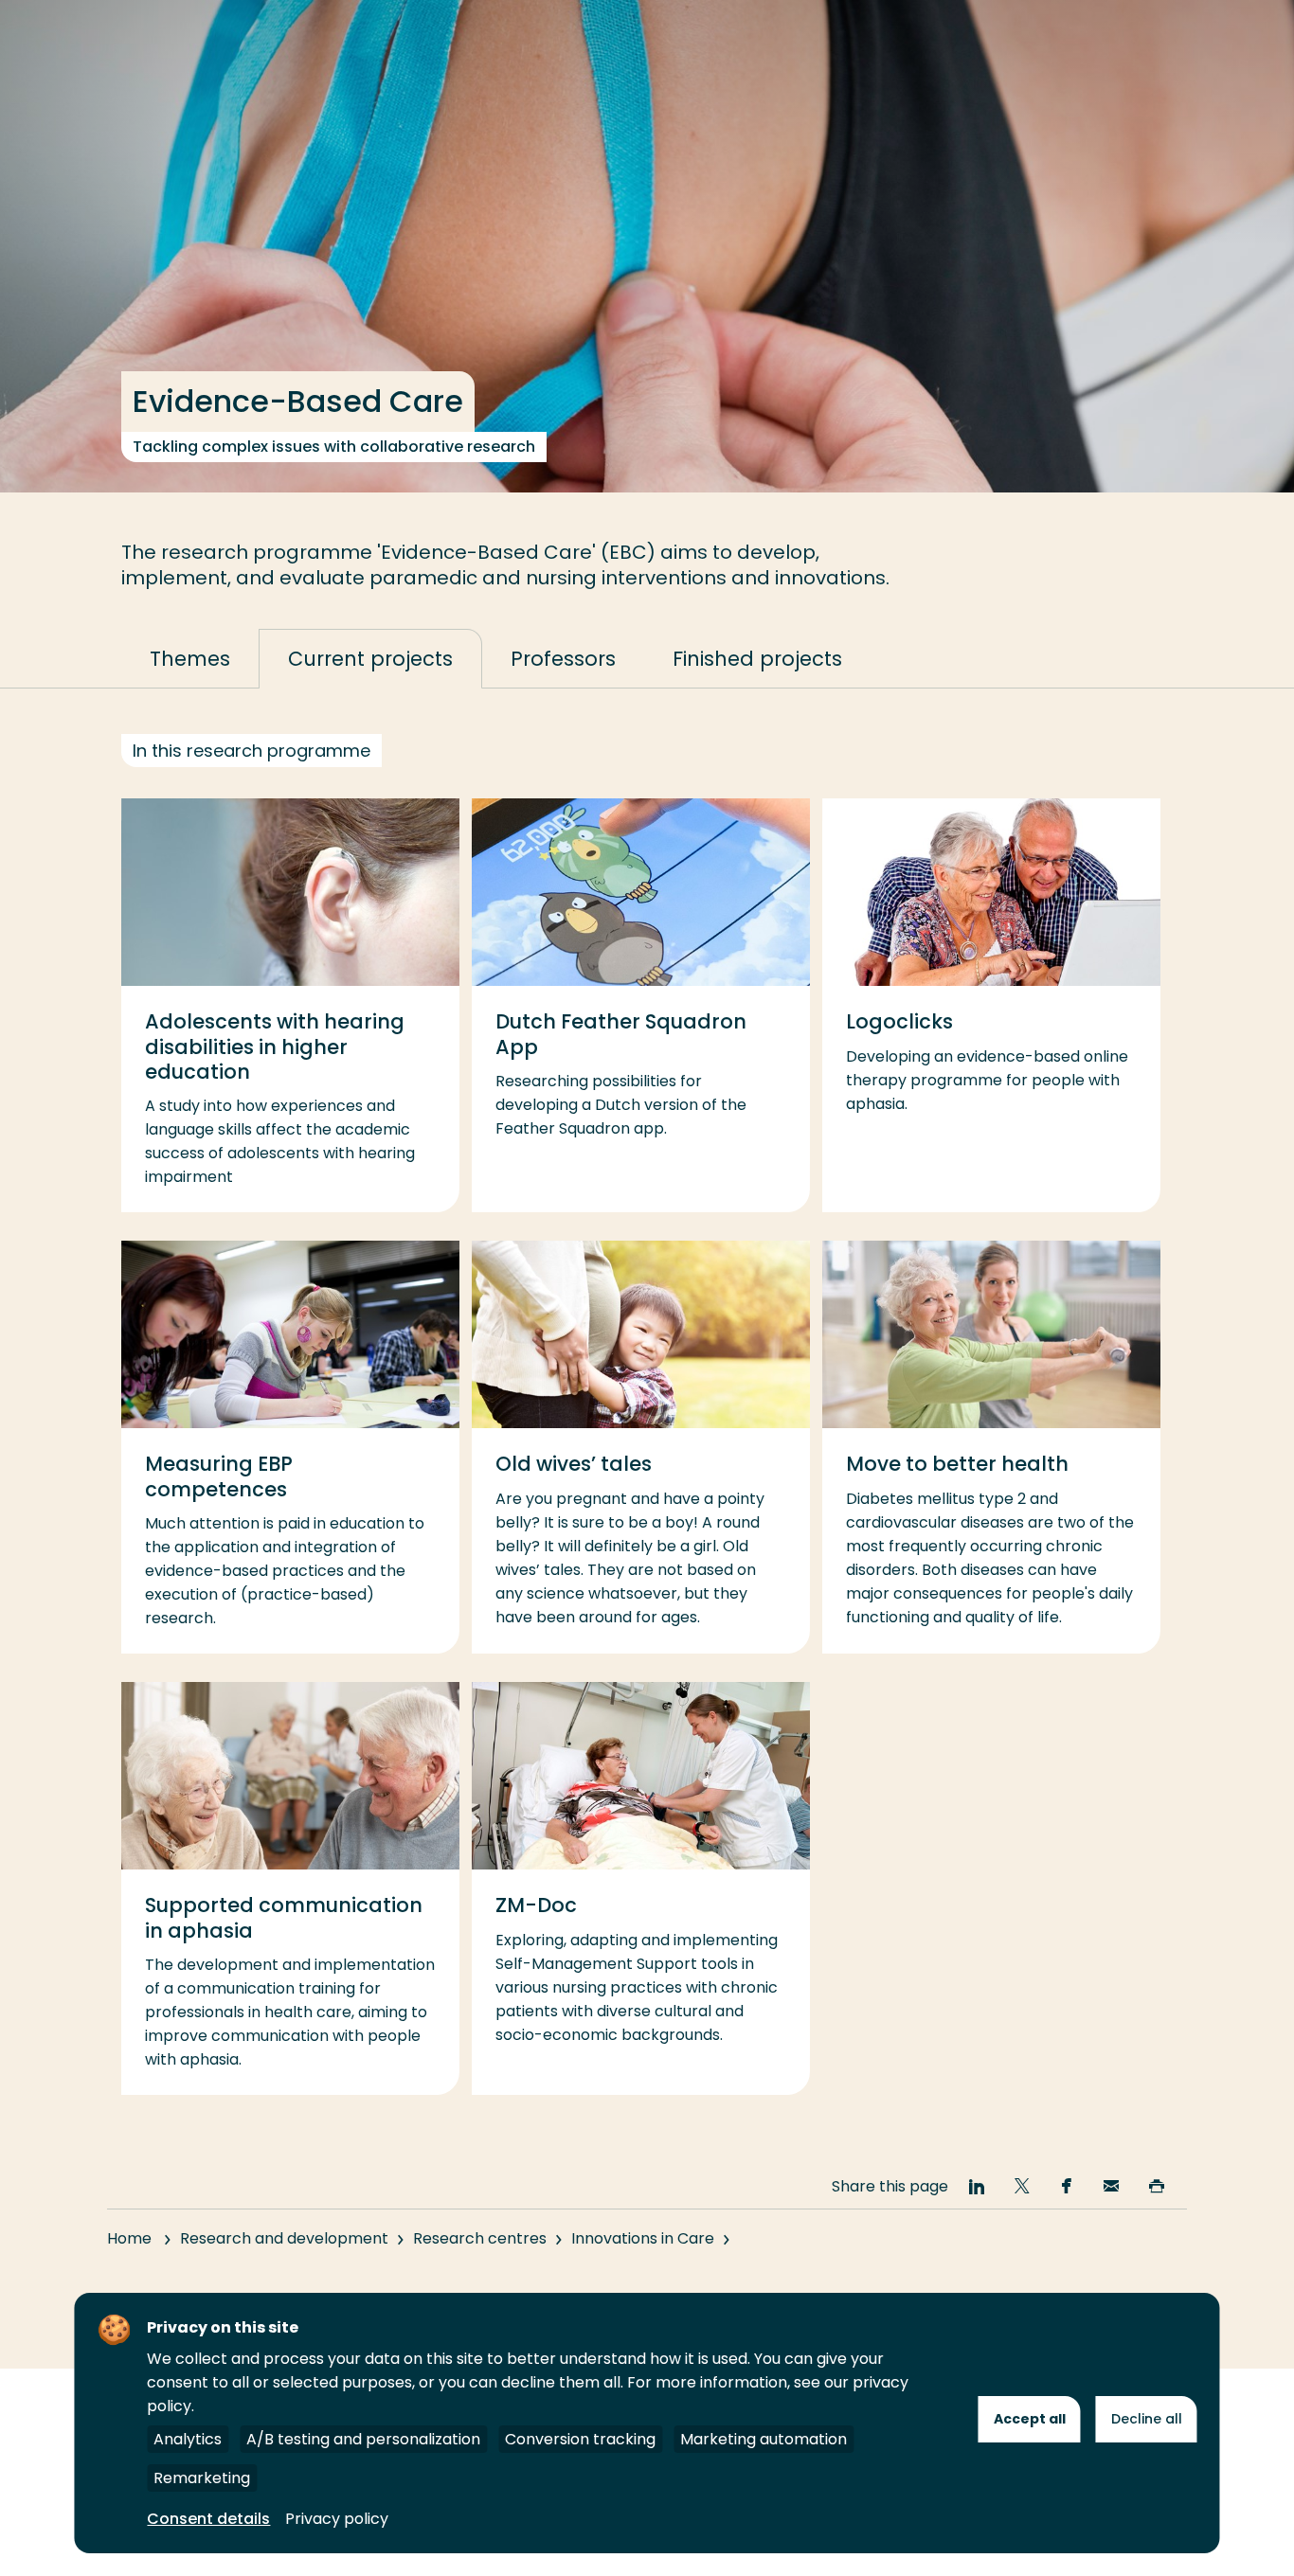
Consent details (208, 2519)
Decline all (1147, 2419)
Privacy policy (337, 2519)
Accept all (1030, 2419)
